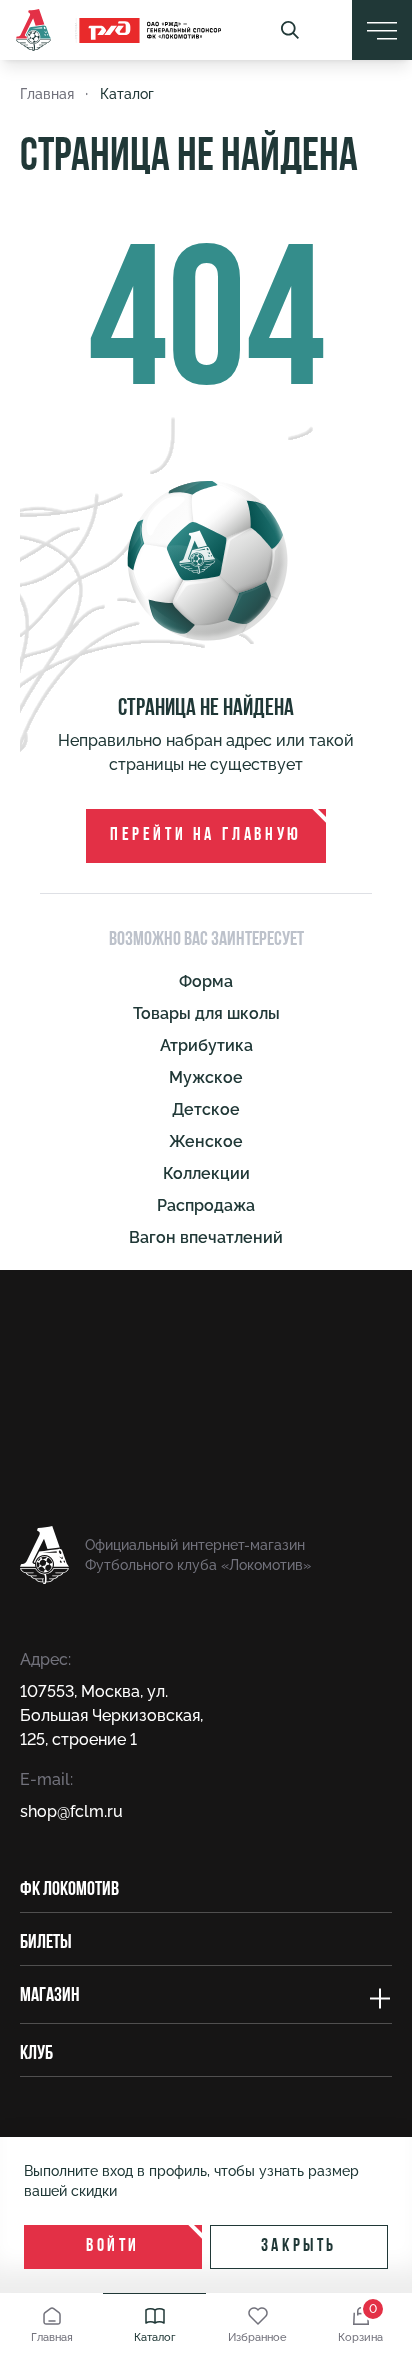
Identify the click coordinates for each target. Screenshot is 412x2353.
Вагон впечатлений (206, 1237)
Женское (206, 1141)
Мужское (206, 1077)
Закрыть (299, 2247)
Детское (206, 1109)
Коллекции (206, 1173)
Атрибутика (206, 1045)
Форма (206, 981)
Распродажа (206, 1205)
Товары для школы (206, 1013)
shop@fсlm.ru (71, 1811)
